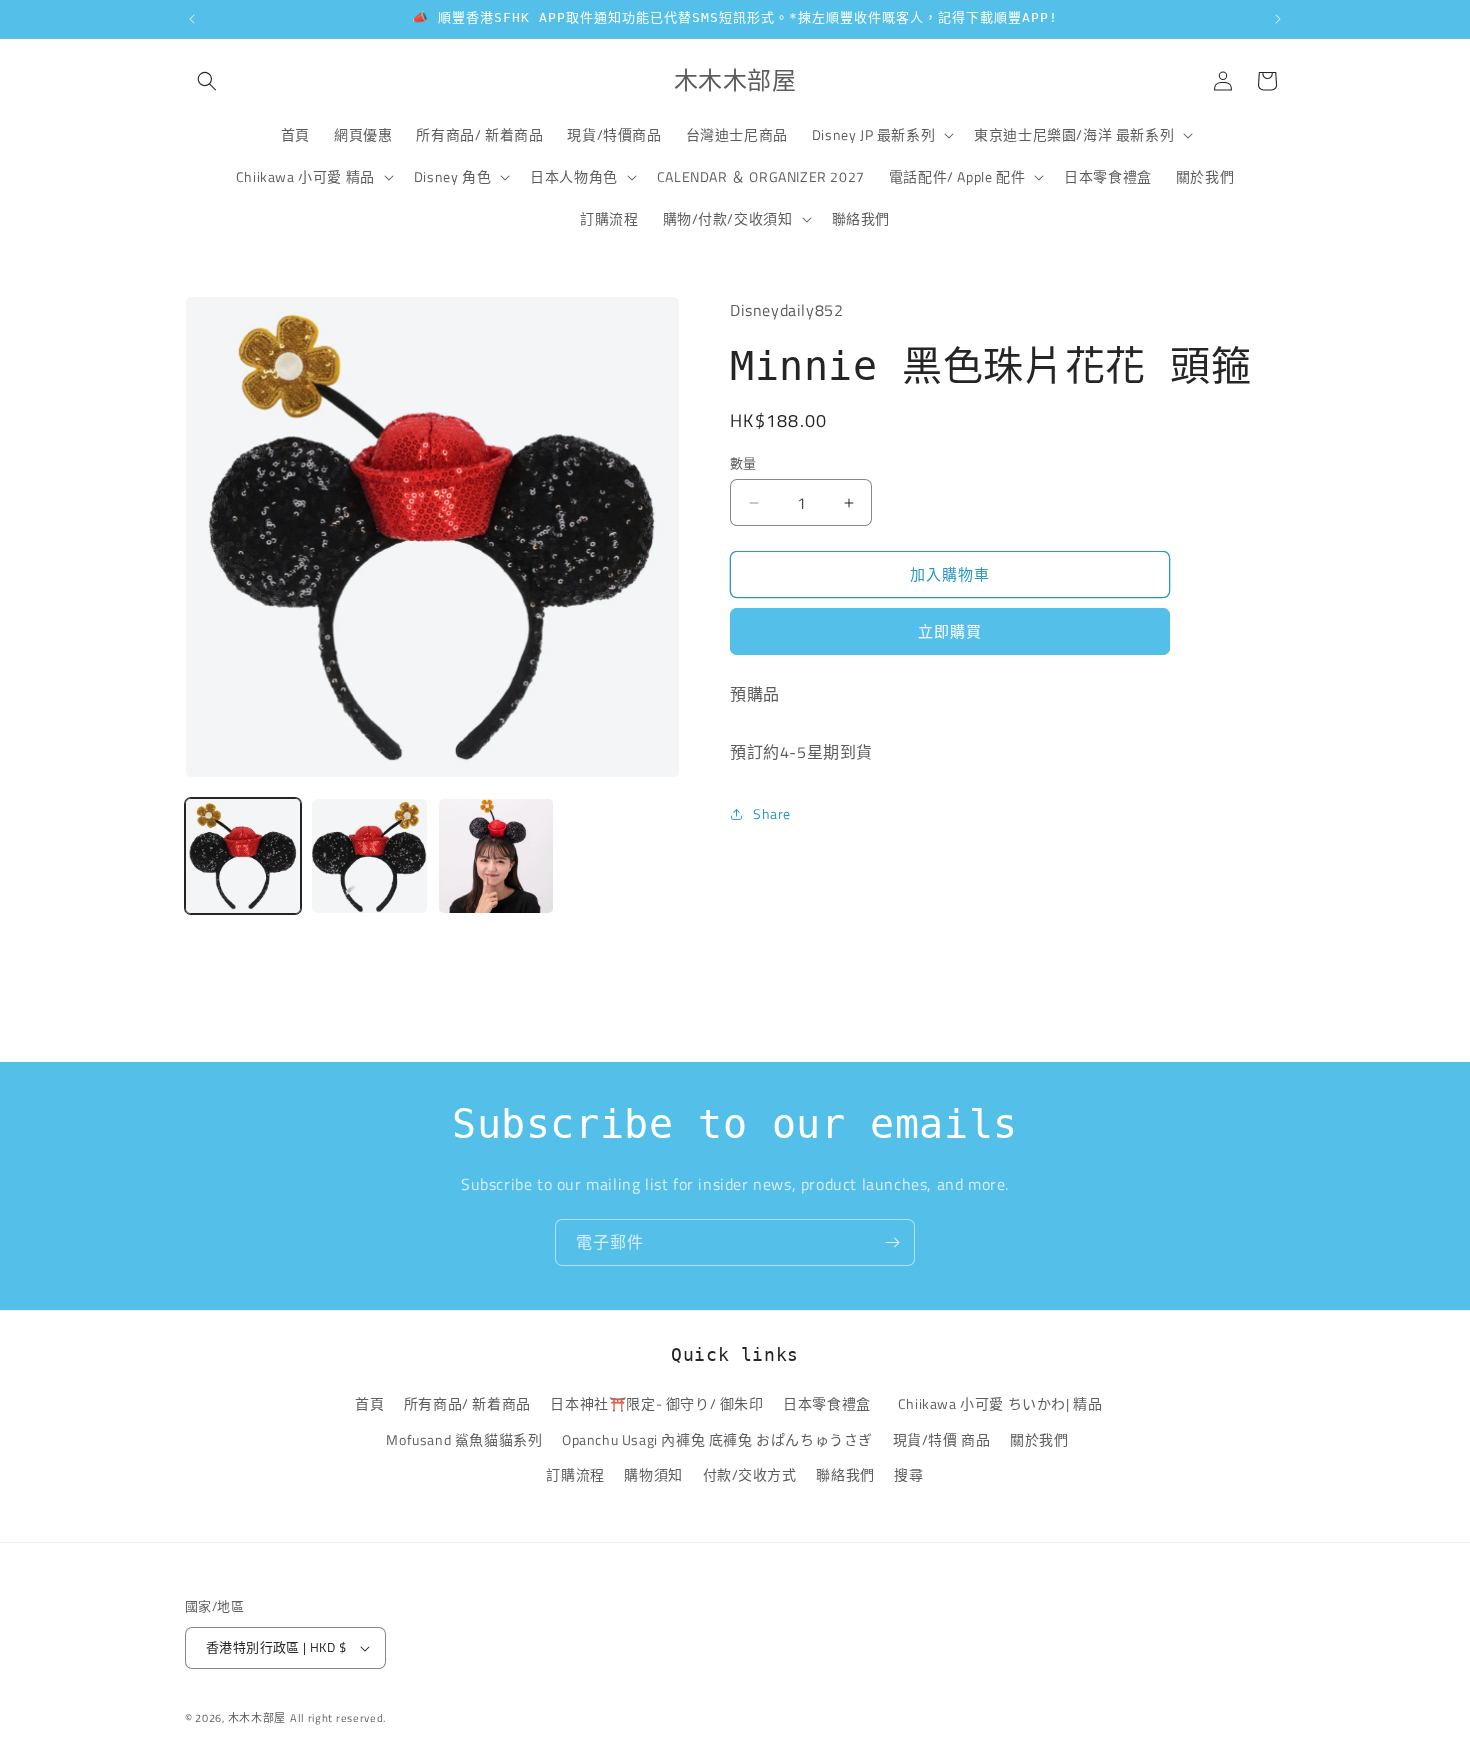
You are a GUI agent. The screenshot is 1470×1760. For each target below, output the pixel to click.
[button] (207, 81)
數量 (743, 463)
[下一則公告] (1278, 19)
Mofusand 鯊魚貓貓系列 (464, 1439)
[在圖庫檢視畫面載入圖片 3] (496, 856)
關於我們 (1039, 1439)
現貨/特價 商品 (942, 1439)
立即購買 (950, 631)
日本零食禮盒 (827, 1404)
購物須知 (653, 1474)
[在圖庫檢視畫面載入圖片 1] (243, 856)
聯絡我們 (845, 1474)
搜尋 (908, 1474)
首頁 (369, 1404)
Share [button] (772, 813)
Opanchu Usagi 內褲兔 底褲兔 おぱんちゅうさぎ (717, 1439)
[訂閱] (892, 1242)
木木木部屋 (257, 1718)
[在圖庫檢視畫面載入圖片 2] (369, 856)
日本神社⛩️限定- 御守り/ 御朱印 (656, 1404)
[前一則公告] (192, 19)
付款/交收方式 (750, 1474)
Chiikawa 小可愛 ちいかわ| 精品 (1003, 1404)
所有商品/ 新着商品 (467, 1404)
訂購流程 (575, 1474)
